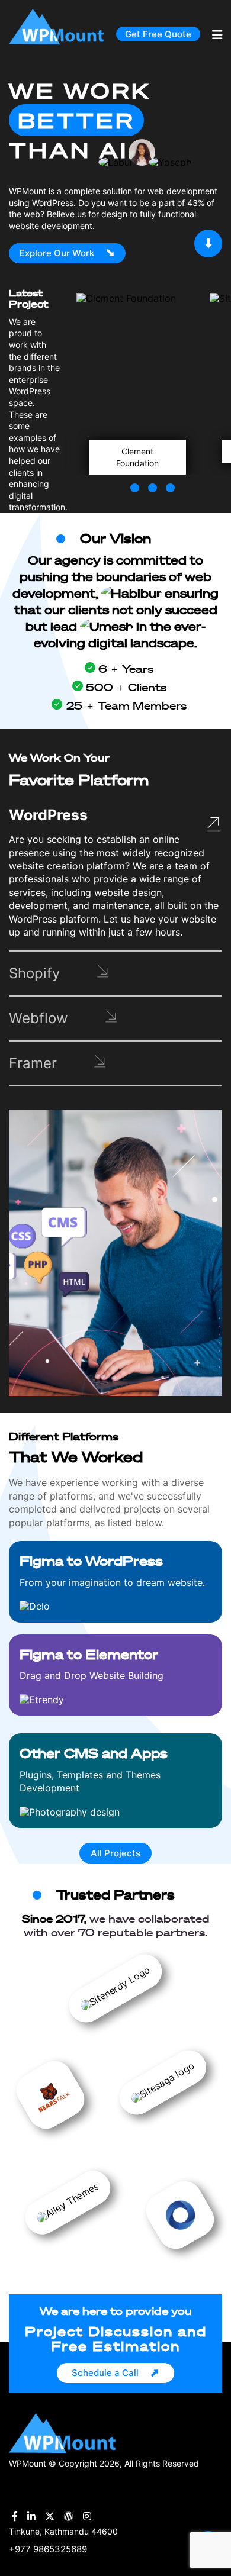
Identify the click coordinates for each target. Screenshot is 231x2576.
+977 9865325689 (48, 2549)
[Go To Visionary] (208, 243)
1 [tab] (130, 483)
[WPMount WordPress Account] (69, 2517)
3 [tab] (166, 483)
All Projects (115, 1853)
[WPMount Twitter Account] (50, 2517)
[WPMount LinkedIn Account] (31, 2517)
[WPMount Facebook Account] (15, 2517)
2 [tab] (148, 483)
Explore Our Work (57, 253)
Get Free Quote (158, 34)
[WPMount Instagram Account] (87, 2517)
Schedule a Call (105, 2373)
